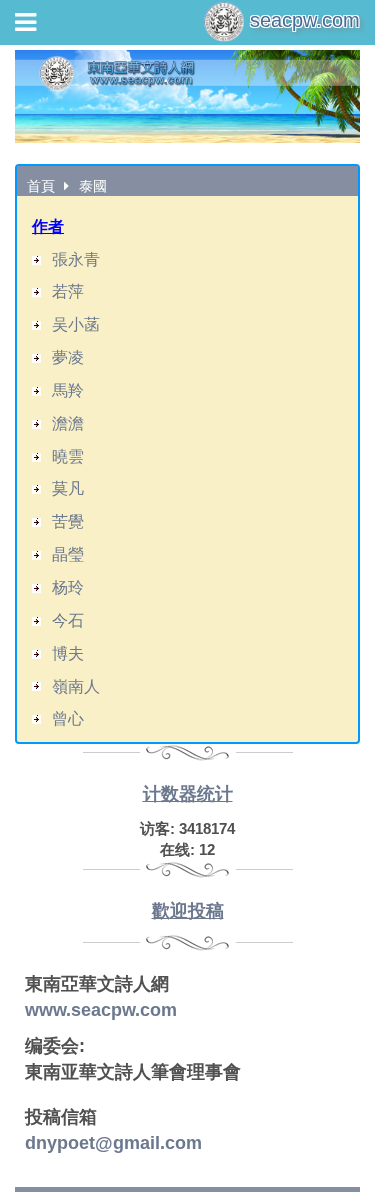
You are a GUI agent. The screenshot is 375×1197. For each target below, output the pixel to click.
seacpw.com (302, 20)
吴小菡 (76, 324)
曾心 (68, 718)
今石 (68, 620)
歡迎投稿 (188, 911)
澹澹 (68, 423)
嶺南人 (76, 686)
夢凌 (68, 357)
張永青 (76, 259)
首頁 (41, 186)
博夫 (68, 653)
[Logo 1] (187, 96)
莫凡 (68, 488)
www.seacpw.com (101, 1010)
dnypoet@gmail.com (113, 1143)
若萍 (68, 291)
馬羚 (68, 390)
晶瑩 (68, 554)
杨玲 (68, 587)
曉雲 (68, 456)
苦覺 (68, 521)
